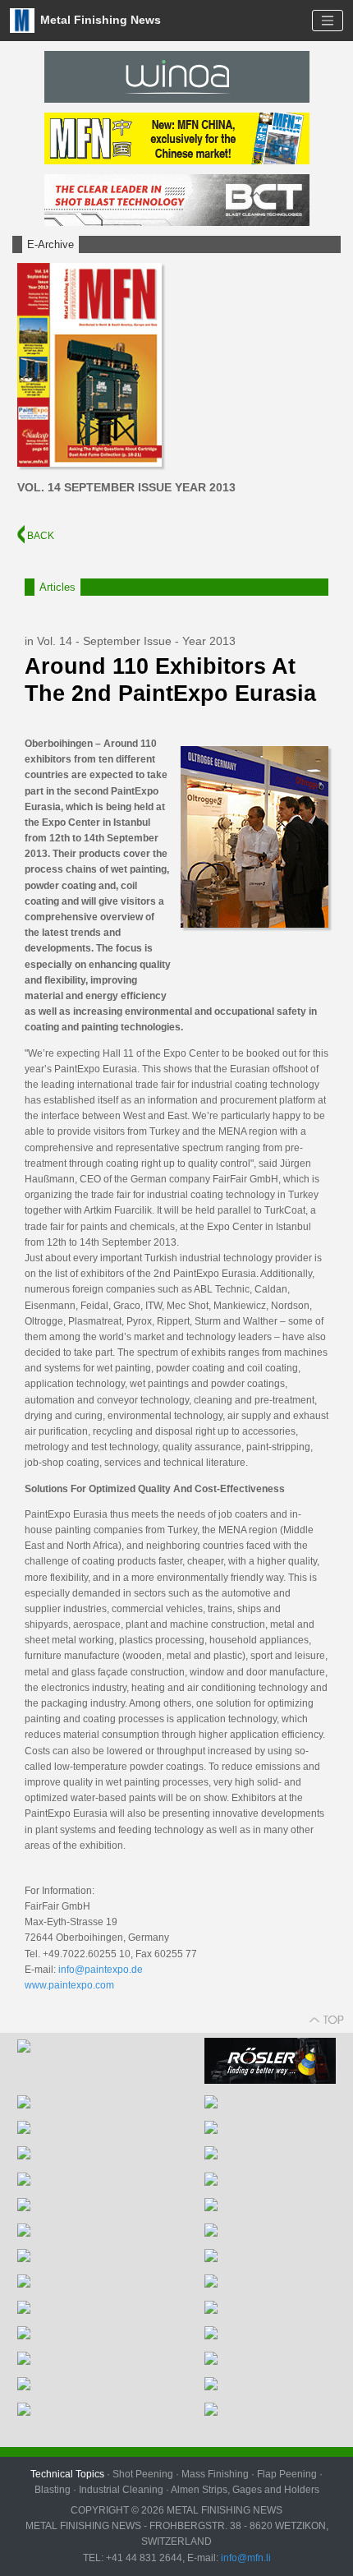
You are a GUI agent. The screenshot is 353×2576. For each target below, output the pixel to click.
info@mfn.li (245, 2558)
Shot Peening (143, 2474)
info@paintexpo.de (101, 1970)
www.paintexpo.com (69, 1985)
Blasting (53, 2490)
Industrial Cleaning (121, 2490)
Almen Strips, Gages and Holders (245, 2490)
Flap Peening (287, 2474)
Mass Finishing (215, 2474)
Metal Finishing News (99, 19)
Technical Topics (67, 2474)
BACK (39, 536)
